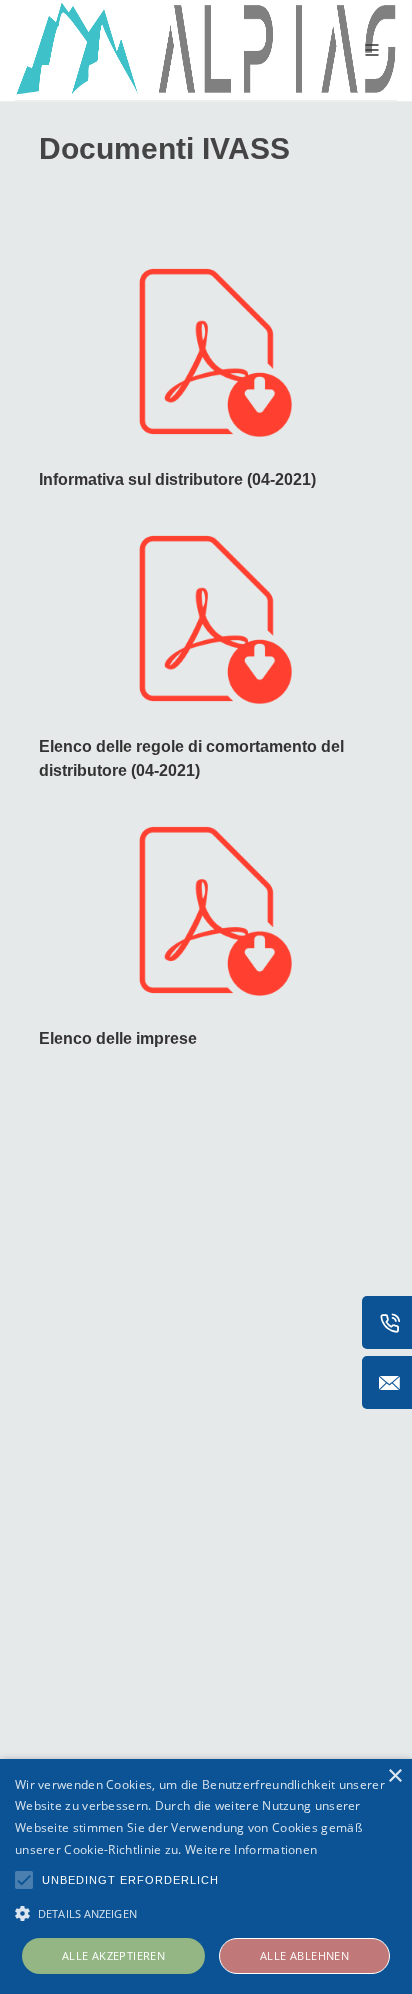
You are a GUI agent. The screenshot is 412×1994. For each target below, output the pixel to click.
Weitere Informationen (251, 1849)
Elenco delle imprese (118, 1038)
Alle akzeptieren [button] (113, 1955)
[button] (206, 1913)
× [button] (394, 1776)
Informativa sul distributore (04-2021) (177, 479)
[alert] (206, 1876)
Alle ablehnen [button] (304, 1955)
